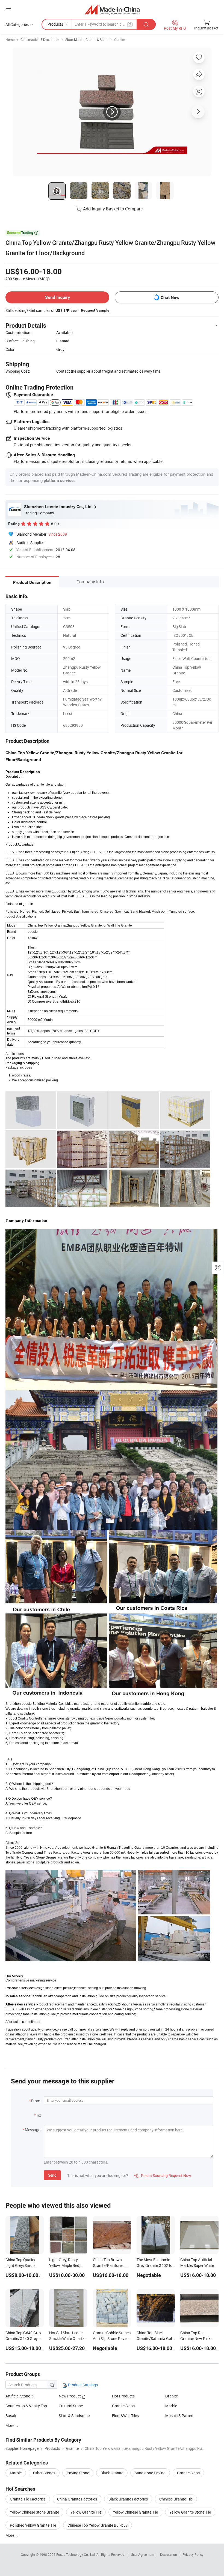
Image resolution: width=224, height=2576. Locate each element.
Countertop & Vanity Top (26, 2406)
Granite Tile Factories (28, 2499)
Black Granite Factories (128, 2499)
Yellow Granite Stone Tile (190, 2512)
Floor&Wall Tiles (125, 2416)
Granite (120, 40)
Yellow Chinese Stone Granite (34, 2512)
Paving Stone (78, 2473)
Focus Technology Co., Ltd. (76, 2554)
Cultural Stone (71, 2406)
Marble (171, 2406)
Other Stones (44, 2473)
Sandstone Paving (150, 2473)
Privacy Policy (193, 2554)
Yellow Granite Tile (86, 2512)
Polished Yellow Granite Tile (33, 2525)
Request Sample (95, 310)
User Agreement (143, 2554)
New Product (70, 2396)
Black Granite (112, 2473)
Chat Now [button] (170, 298)
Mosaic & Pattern (180, 2416)
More (10, 2535)
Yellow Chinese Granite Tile (135, 2512)
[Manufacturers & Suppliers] (112, 9)
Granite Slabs (123, 2406)
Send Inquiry (58, 297)
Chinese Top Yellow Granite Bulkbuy (98, 2525)
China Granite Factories (77, 2499)
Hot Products (123, 2396)
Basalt (11, 2416)
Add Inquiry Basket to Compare (113, 209)
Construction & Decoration (40, 40)
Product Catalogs (82, 2385)
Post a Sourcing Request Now (163, 2175)
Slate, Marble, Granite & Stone (87, 40)
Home (10, 40)
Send (52, 2175)
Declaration (169, 2554)
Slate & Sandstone (74, 2416)
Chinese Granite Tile (176, 2499)
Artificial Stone (18, 2396)
